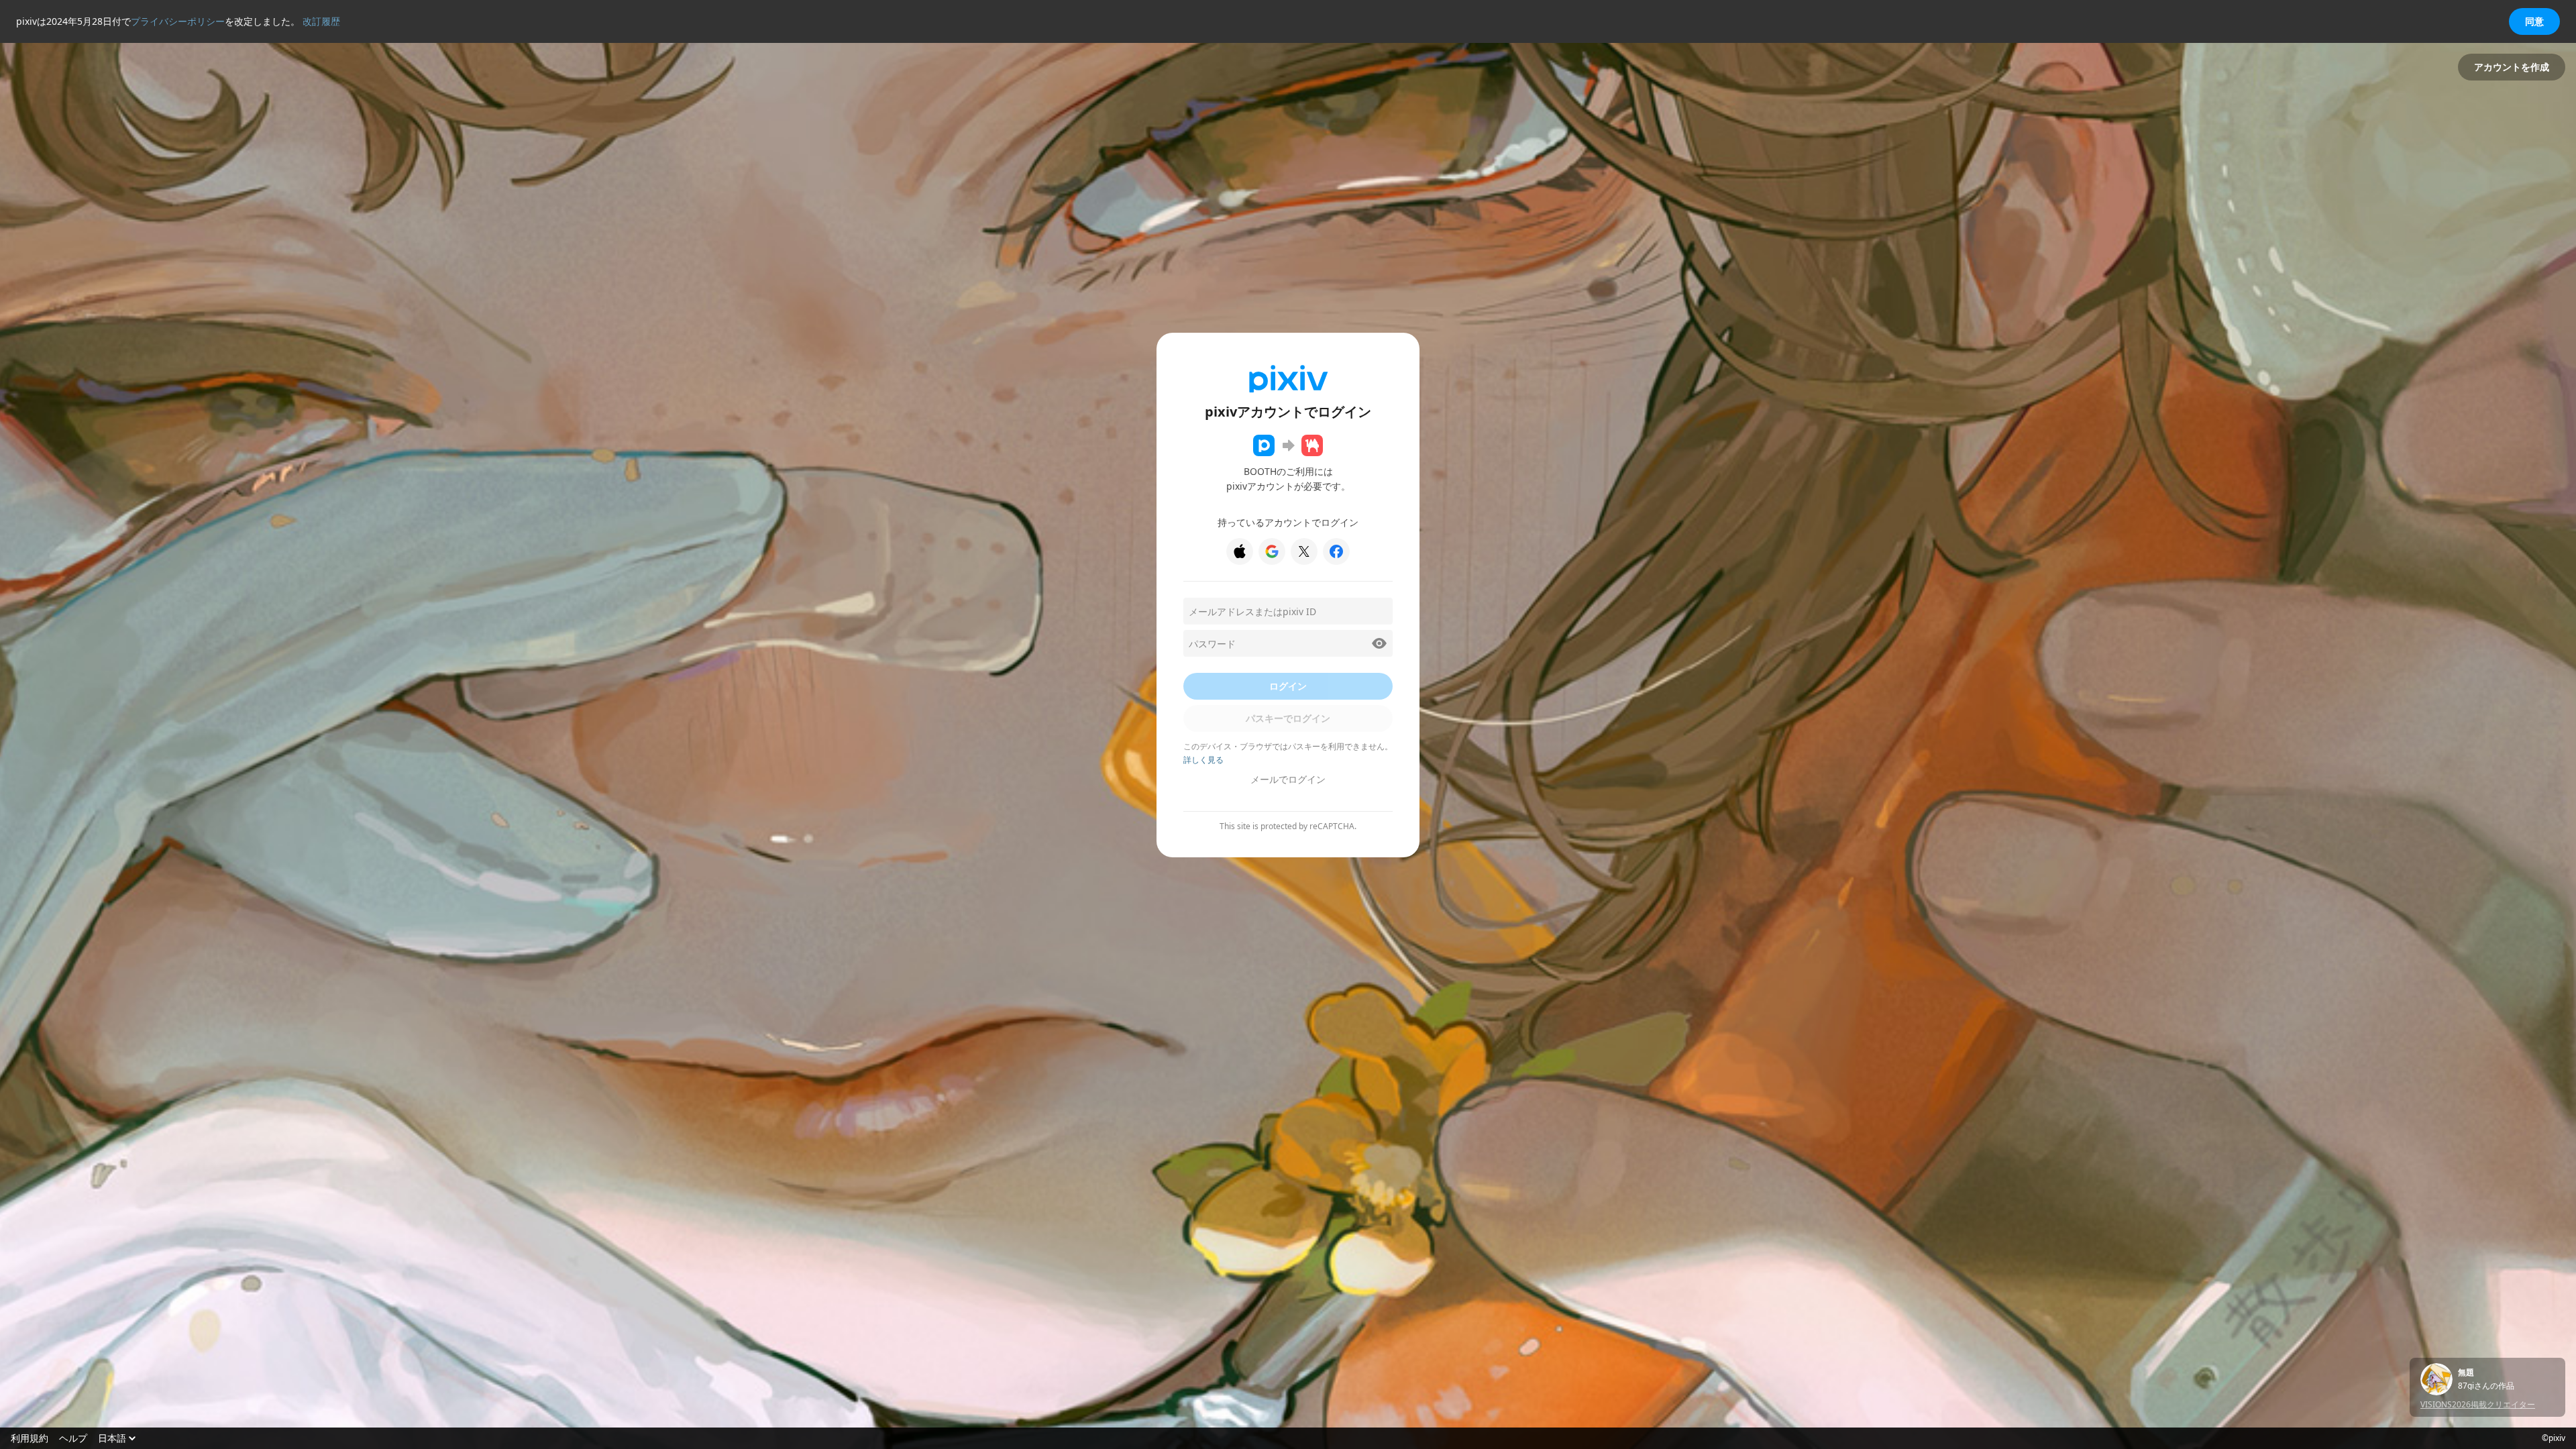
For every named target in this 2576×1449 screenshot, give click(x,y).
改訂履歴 (321, 21)
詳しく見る (1203, 760)
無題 (2466, 1373)
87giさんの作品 (2486, 1386)
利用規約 (30, 1438)
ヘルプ (73, 1438)
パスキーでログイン (1288, 718)
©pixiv (2554, 1438)
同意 (2534, 21)
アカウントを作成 (2512, 67)
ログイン (1288, 686)
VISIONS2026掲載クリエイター (2478, 1404)
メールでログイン (1288, 779)
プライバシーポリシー (178, 21)
